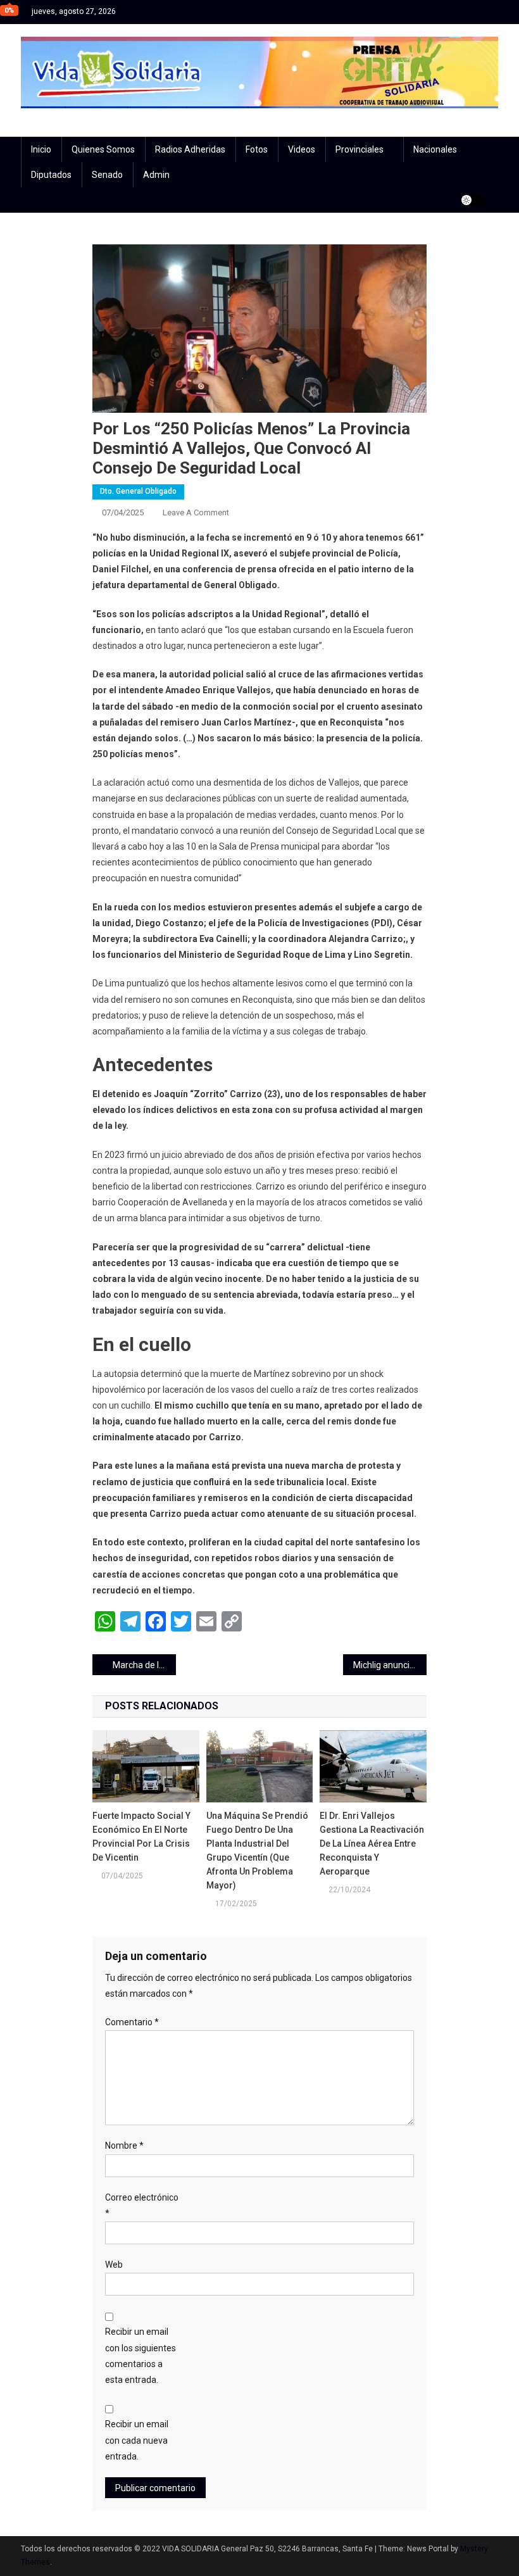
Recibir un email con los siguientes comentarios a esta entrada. (141, 2356)
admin (156, 175)
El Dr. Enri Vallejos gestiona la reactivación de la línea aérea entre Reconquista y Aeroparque (372, 1844)
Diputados (51, 175)
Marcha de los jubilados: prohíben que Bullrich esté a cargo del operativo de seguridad (144, 1665)
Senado (107, 175)
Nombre (124, 2146)
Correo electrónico (142, 2205)
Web (114, 2265)
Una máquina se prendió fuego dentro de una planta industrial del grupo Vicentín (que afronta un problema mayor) (257, 1850)
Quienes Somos (103, 149)
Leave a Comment (196, 512)
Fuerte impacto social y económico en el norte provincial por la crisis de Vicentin (141, 1837)
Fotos (257, 149)
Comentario (132, 2022)
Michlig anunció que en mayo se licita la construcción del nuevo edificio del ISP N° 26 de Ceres (390, 1665)
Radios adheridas (190, 149)
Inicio (41, 149)
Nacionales (435, 149)
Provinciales (360, 149)
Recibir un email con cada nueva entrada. (137, 2440)
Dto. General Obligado (138, 491)
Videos (302, 149)
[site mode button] (473, 200)
